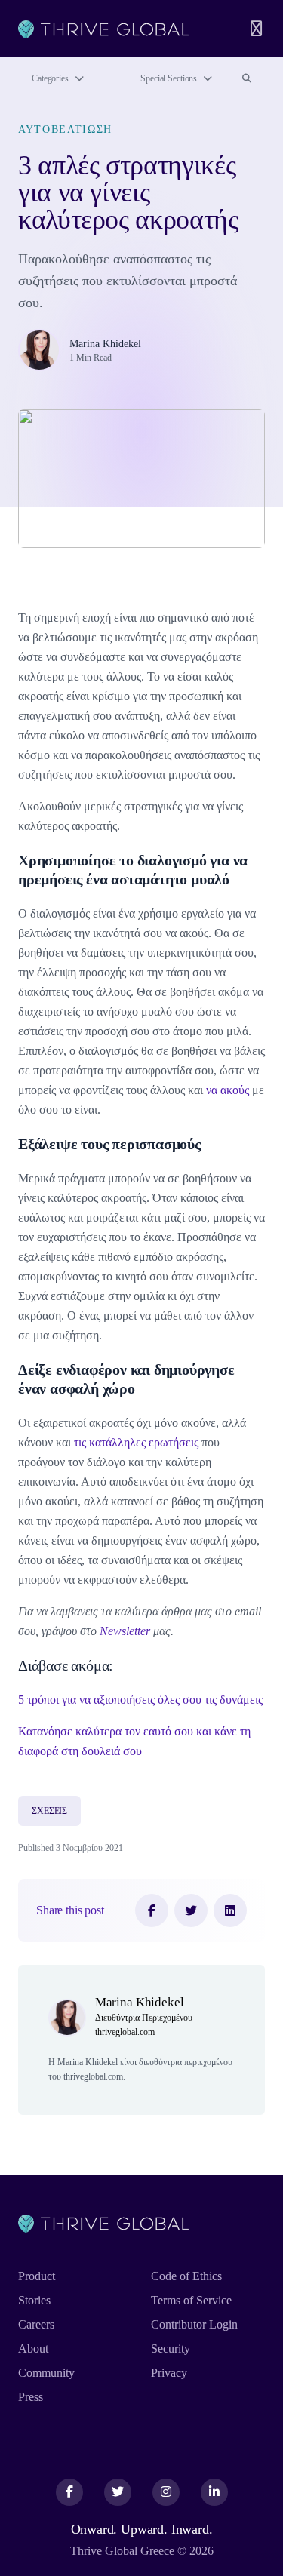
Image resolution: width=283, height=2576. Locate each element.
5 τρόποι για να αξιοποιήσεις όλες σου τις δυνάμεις (140, 1700)
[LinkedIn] (230, 1910)
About (33, 2349)
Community (46, 2373)
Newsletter (125, 1631)
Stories (34, 2300)
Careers (36, 2324)
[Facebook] (152, 1910)
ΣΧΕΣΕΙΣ (49, 1811)
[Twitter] (191, 1910)
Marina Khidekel (105, 344)
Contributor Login (194, 2324)
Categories (50, 78)
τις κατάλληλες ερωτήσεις (136, 1442)
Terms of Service (191, 2300)
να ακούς (228, 1090)
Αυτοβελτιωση (65, 129)
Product (37, 2276)
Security (171, 2349)
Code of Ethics (186, 2276)
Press (31, 2397)
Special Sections (169, 78)
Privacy (169, 2373)
